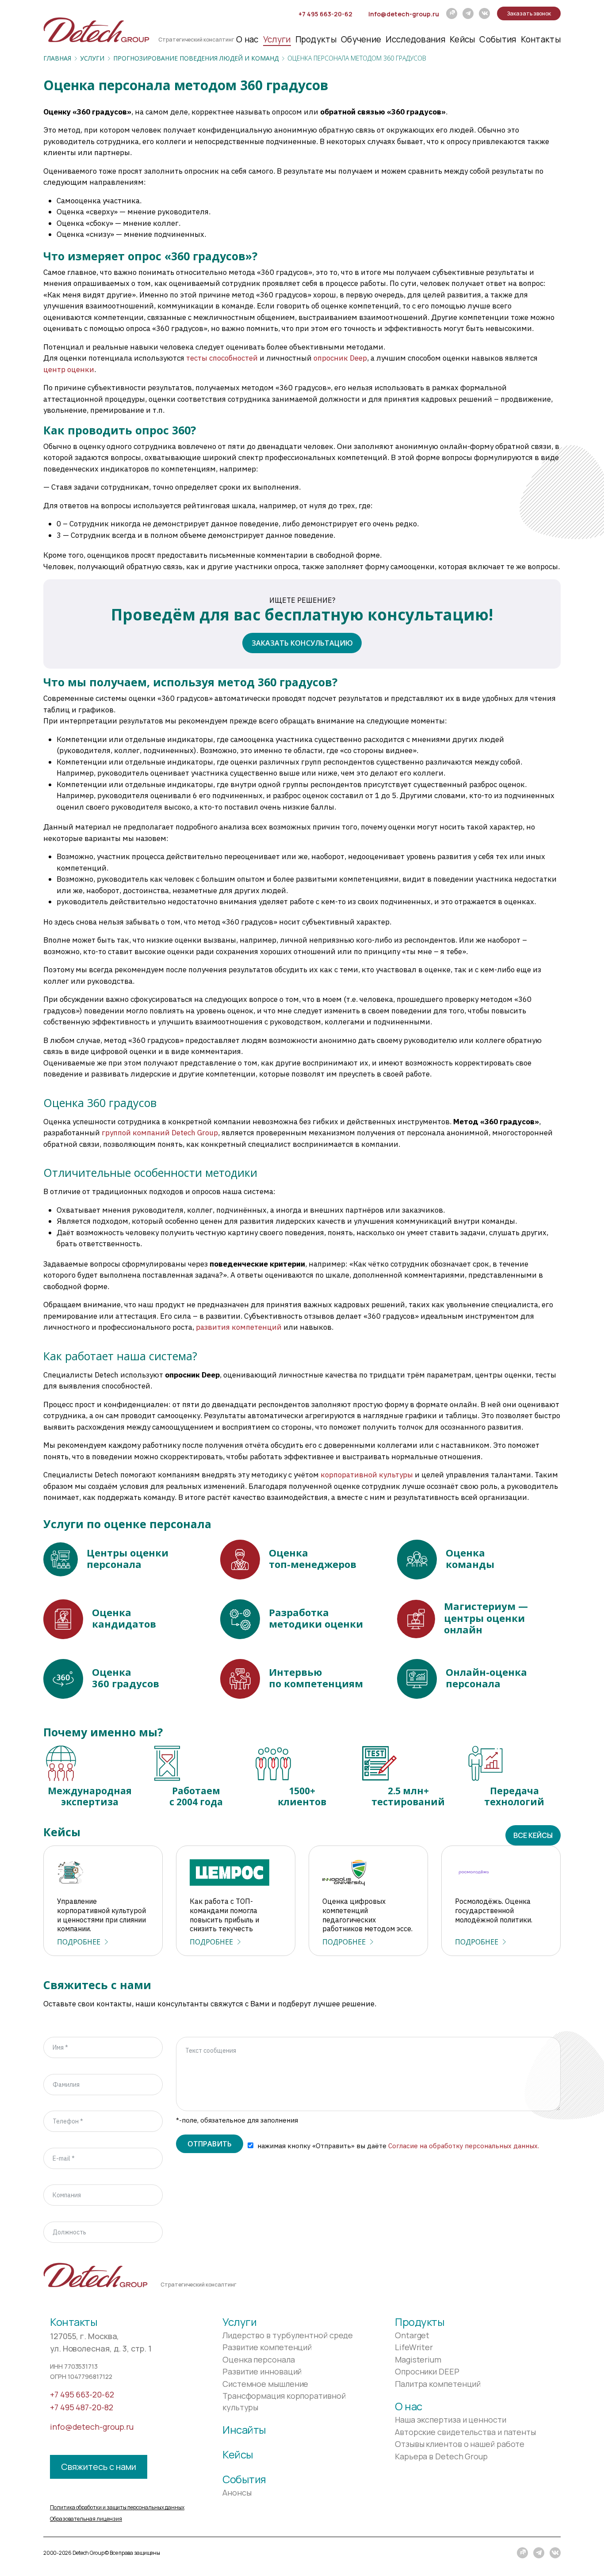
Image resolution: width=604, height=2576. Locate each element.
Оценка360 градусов (126, 1678)
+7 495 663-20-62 (325, 14)
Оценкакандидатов (124, 1618)
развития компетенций (239, 1327)
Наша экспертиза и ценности (451, 2420)
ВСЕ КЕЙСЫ (533, 1835)
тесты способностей (222, 358)
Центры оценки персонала (128, 1558)
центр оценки (69, 369)
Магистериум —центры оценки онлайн (486, 1618)
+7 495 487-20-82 (82, 2407)
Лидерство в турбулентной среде (288, 2335)
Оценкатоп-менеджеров (313, 1558)
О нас (247, 39)
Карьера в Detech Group (441, 2456)
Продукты (316, 39)
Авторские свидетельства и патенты (465, 2432)
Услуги (277, 39)
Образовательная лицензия (86, 2519)
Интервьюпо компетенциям (316, 1678)
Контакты (541, 39)
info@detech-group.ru (404, 14)
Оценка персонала (259, 2359)
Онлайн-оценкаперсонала (486, 1678)
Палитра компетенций (438, 2384)
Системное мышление (265, 2384)
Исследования (415, 39)
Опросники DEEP (427, 2371)
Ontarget (412, 2335)
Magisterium (418, 2359)
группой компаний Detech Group (160, 1133)
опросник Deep (340, 358)
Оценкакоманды (470, 1558)
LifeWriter (414, 2347)
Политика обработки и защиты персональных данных (117, 2507)
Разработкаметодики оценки (316, 1618)
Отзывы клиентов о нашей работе (460, 2444)
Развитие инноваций (262, 2371)
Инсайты (244, 2430)
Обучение (361, 39)
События (498, 39)
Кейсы (463, 39)
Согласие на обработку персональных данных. (464, 2146)
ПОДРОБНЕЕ (79, 1942)
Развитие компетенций (267, 2347)
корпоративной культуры (367, 1475)
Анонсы (237, 2492)
